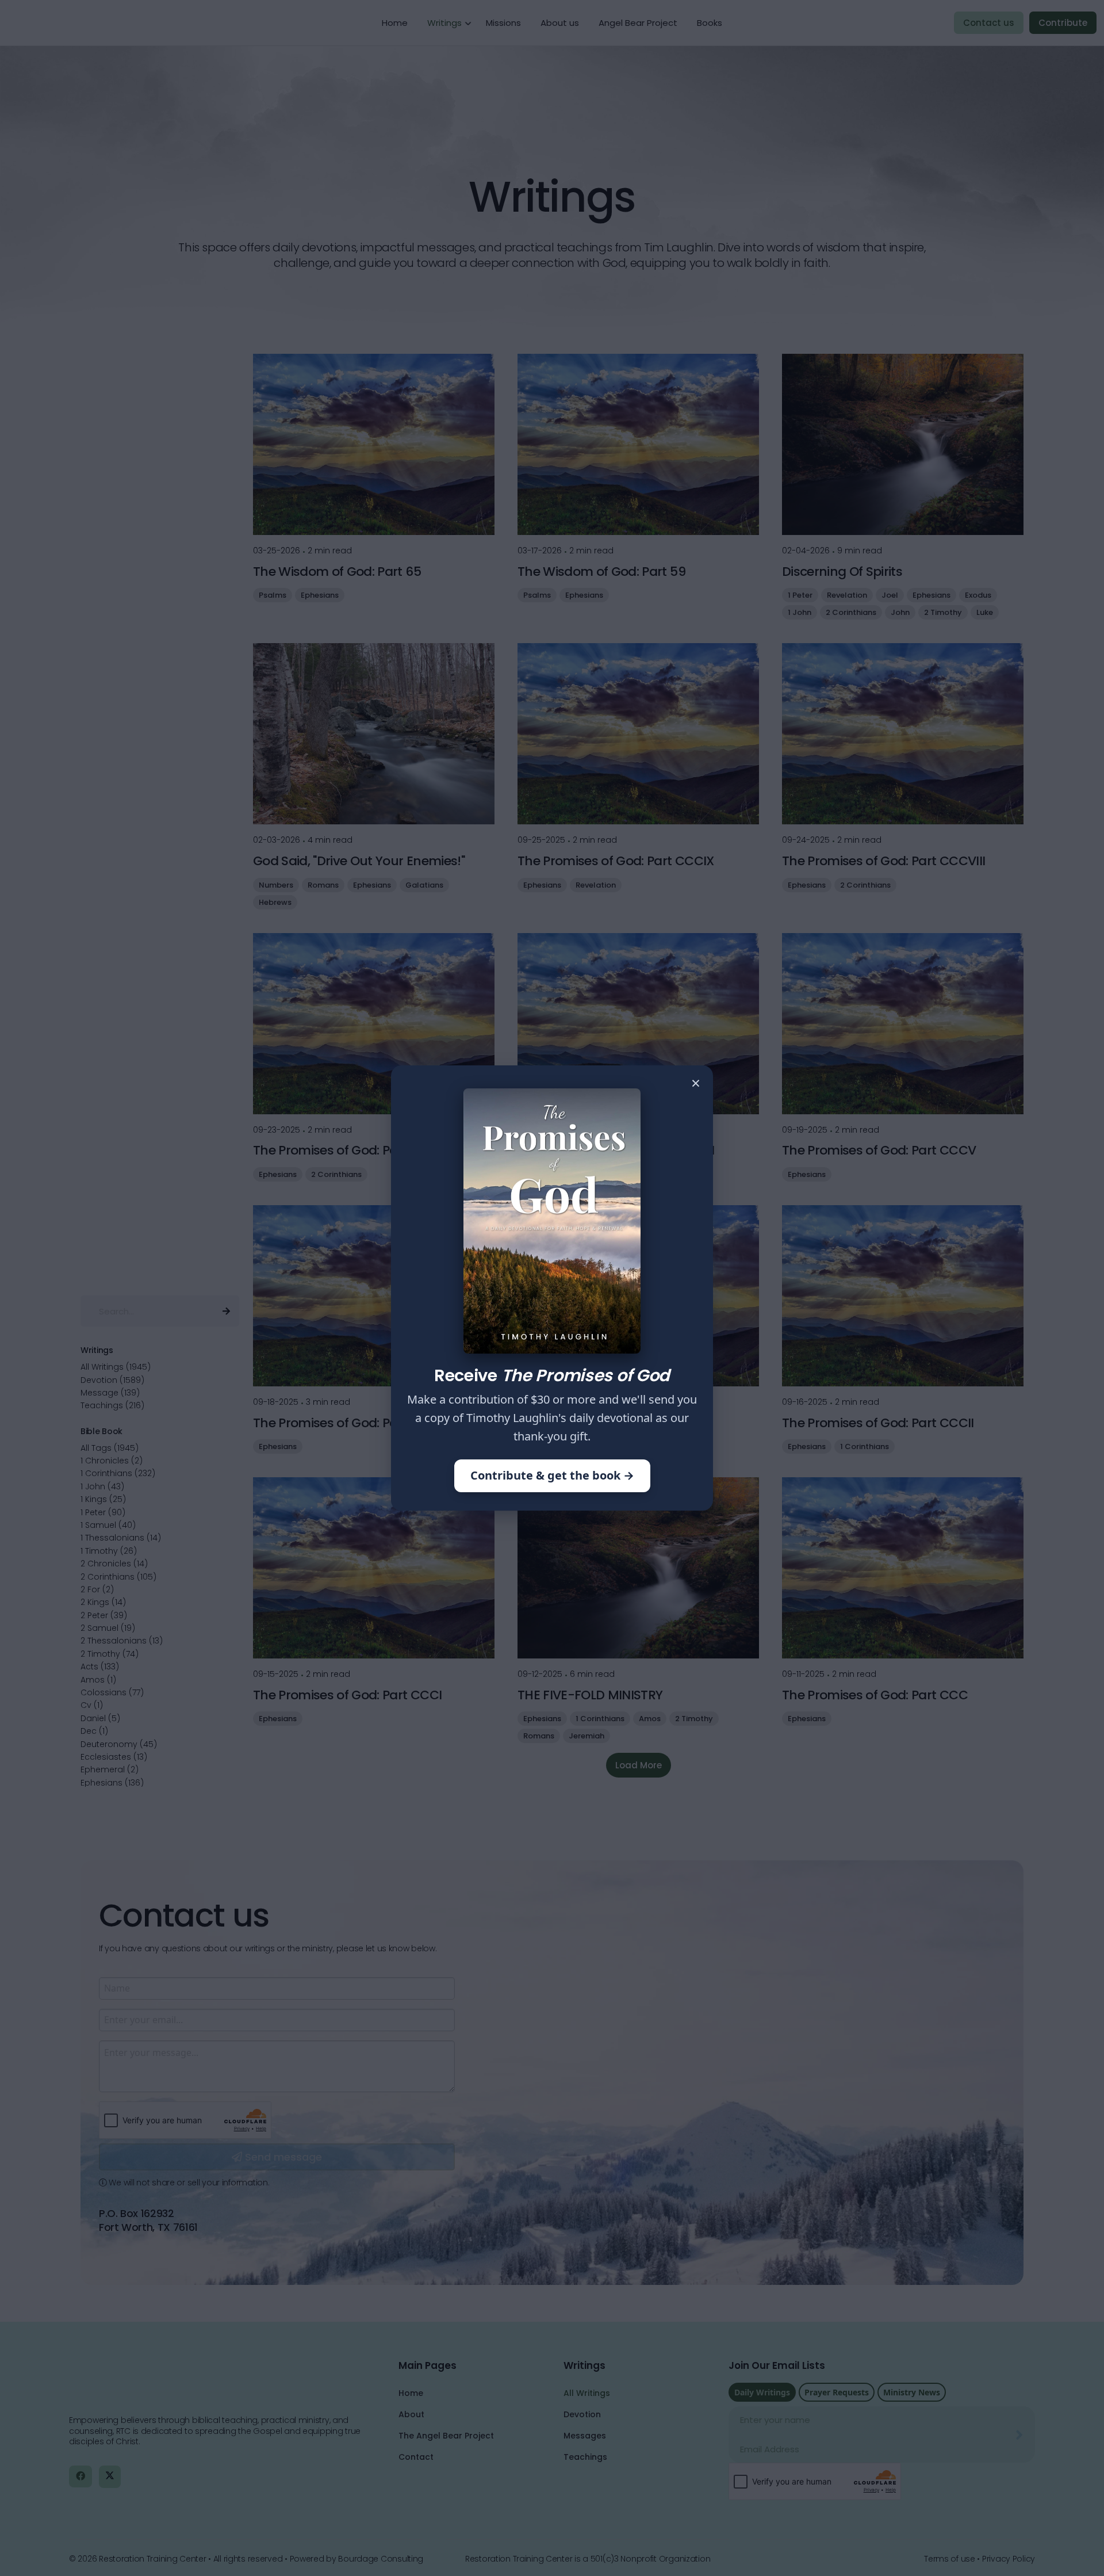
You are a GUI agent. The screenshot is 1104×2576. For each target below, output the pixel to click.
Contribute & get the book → (552, 1475)
